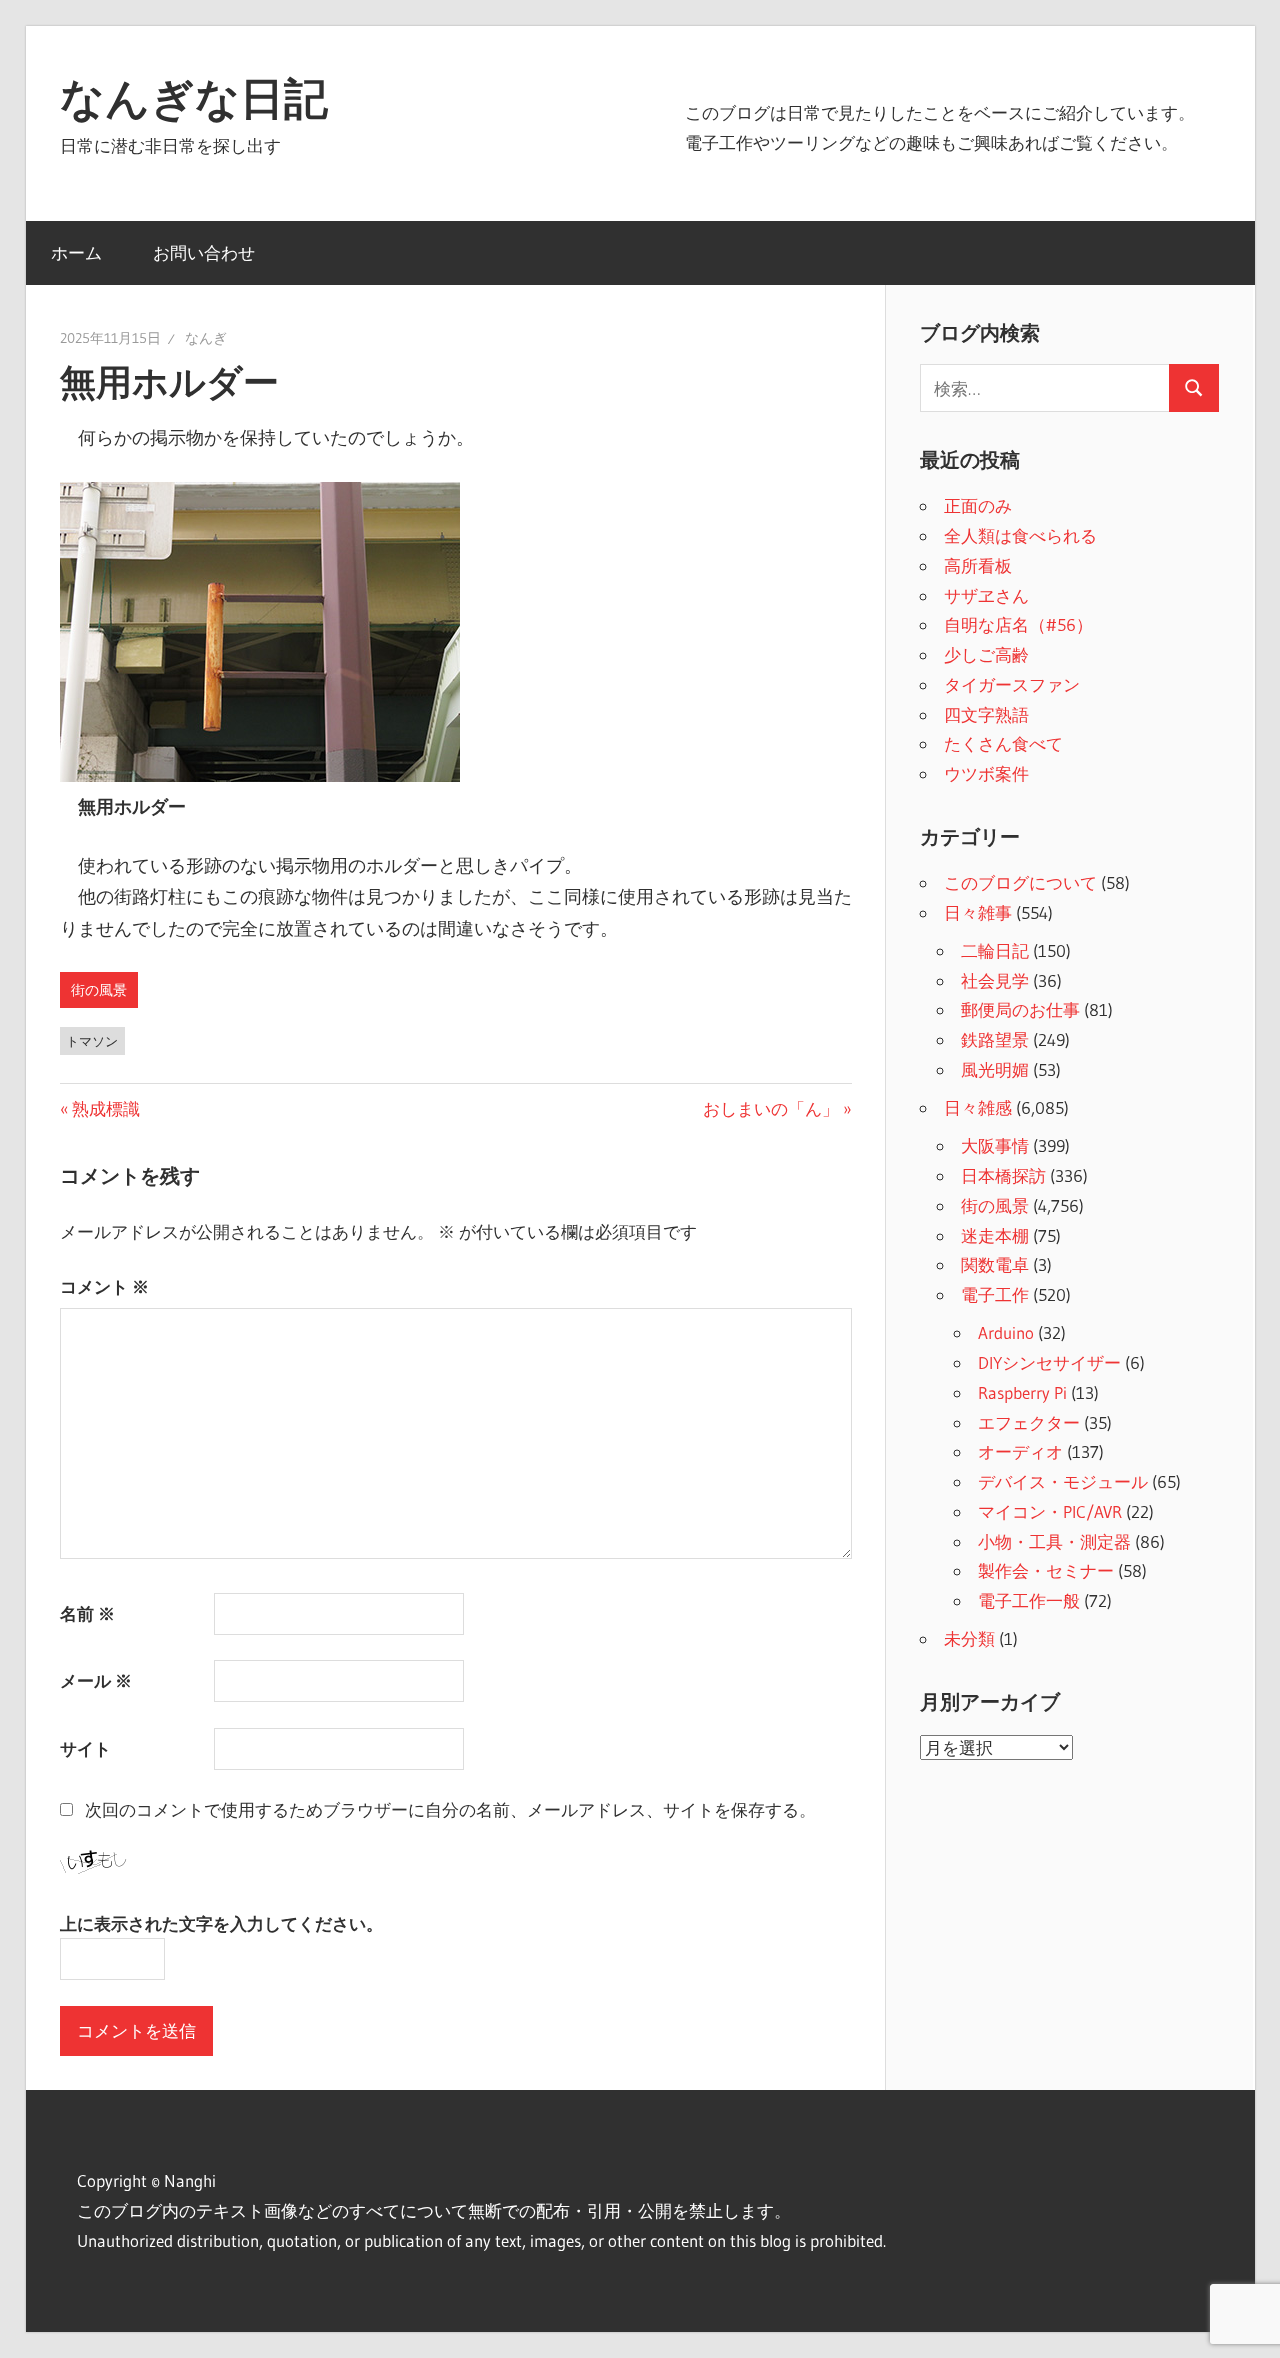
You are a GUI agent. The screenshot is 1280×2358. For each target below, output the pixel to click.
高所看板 (978, 565)
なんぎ (206, 338)
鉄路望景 (995, 1039)
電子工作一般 (1029, 1600)
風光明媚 (995, 1069)
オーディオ (1020, 1451)
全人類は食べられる (1020, 535)
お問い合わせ (204, 252)
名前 (87, 1613)
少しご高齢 (986, 654)
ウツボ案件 (986, 773)
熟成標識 (105, 1108)
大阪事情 (995, 1145)
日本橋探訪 (1003, 1175)
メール (96, 1680)
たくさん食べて (1003, 743)
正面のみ (978, 505)
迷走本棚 (995, 1235)
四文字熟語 (986, 714)
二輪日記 (995, 950)
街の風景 (99, 990)
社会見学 (995, 980)
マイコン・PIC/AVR (1050, 1511)
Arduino (1006, 1332)
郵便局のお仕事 (1020, 1009)
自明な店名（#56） (1018, 624)
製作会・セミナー (1046, 1570)
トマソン (92, 1041)
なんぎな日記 (194, 98)
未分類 (969, 1638)
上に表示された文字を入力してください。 (221, 1923)
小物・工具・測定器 (1054, 1541)
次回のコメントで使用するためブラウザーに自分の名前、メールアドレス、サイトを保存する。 (450, 1809)
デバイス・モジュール (1063, 1481)
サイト (85, 1748)
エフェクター (1029, 1422)
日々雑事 (978, 912)
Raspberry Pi (1022, 1392)
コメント (104, 1286)
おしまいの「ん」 (771, 1108)
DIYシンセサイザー (1049, 1362)
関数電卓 (995, 1264)
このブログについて (1020, 882)
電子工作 (995, 1294)
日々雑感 (978, 1107)
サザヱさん (986, 595)
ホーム (76, 252)
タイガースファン (1012, 684)
